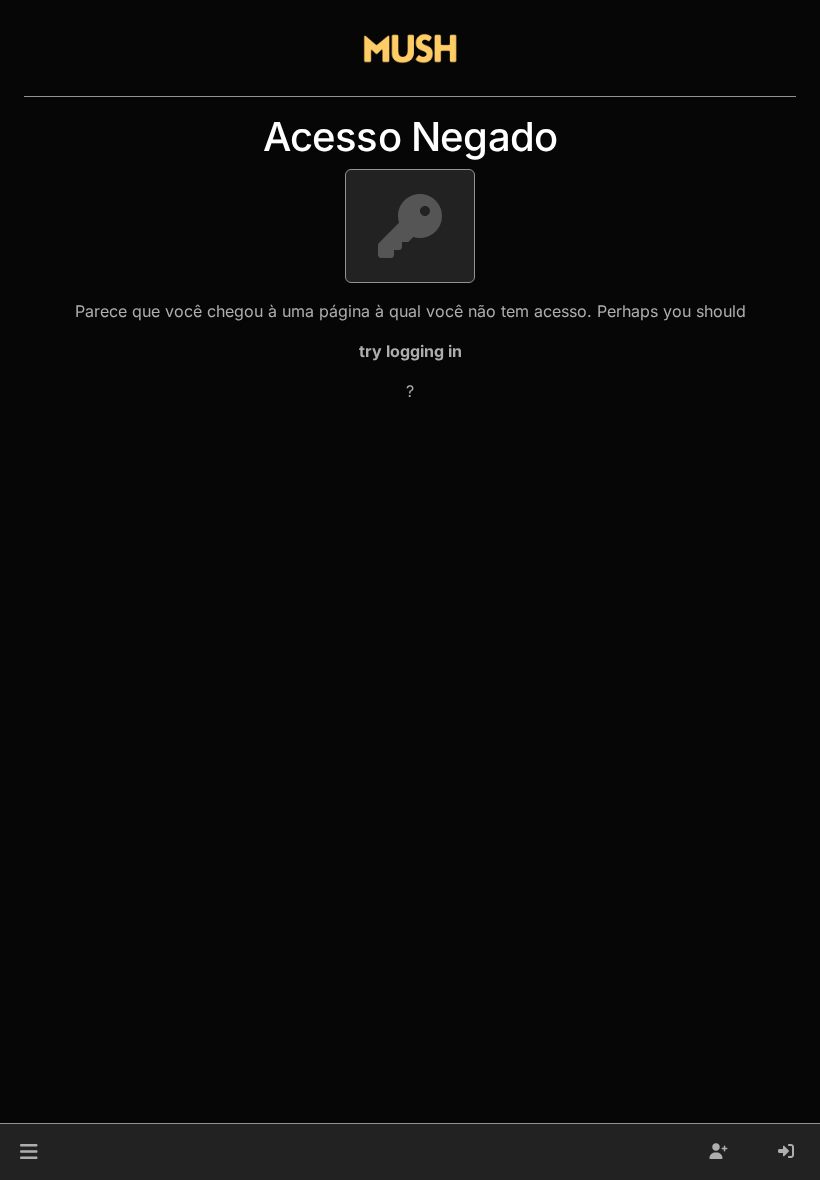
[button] (28, 1152)
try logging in (410, 351)
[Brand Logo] (410, 48)
